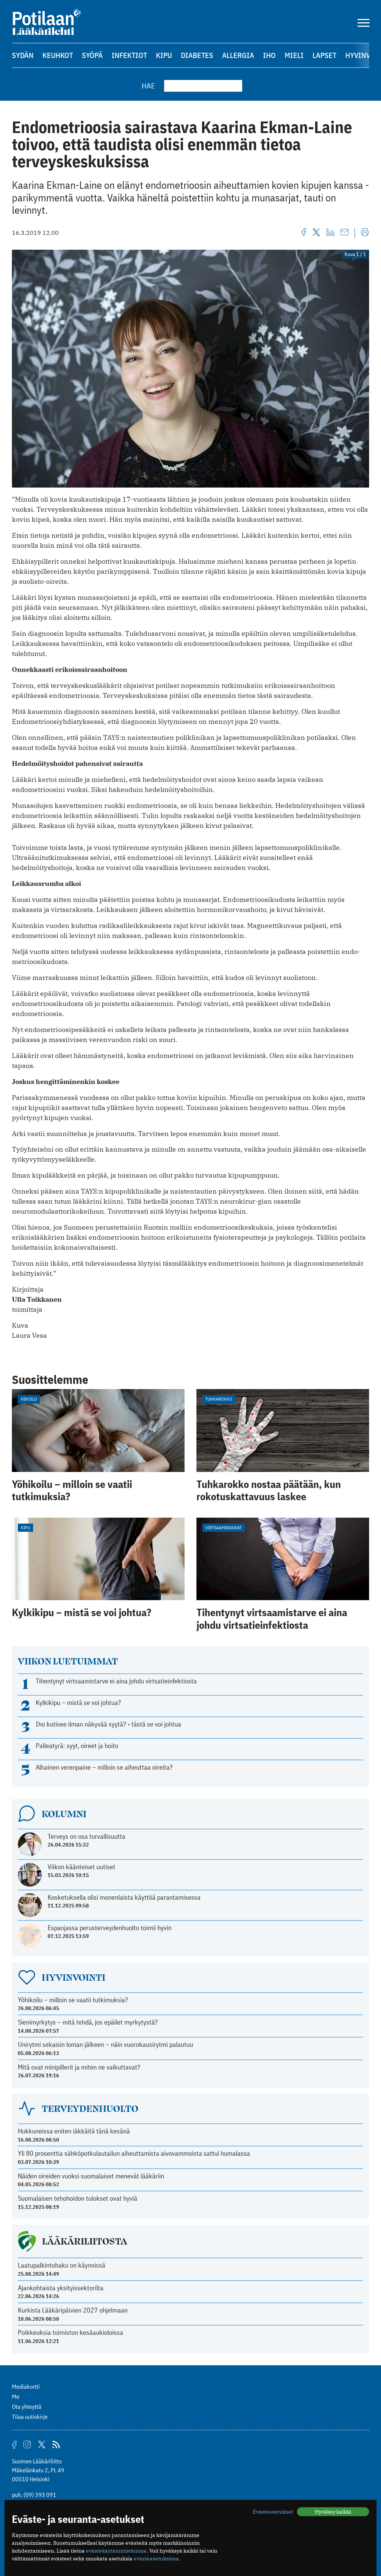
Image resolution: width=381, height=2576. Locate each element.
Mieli (294, 55)
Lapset (324, 55)
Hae (148, 86)
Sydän (23, 55)
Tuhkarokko (219, 1399)
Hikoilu (29, 1399)
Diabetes (197, 55)
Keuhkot (58, 55)
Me (16, 2397)
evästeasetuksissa (156, 2559)
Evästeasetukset (273, 2512)
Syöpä (92, 55)
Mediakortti (26, 2386)
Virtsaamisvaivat (224, 1528)
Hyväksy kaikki (333, 2512)
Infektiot (129, 55)
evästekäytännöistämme (116, 2551)
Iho (269, 55)
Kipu (164, 55)
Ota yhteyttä (27, 2407)
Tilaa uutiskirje (30, 2417)
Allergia (238, 55)
